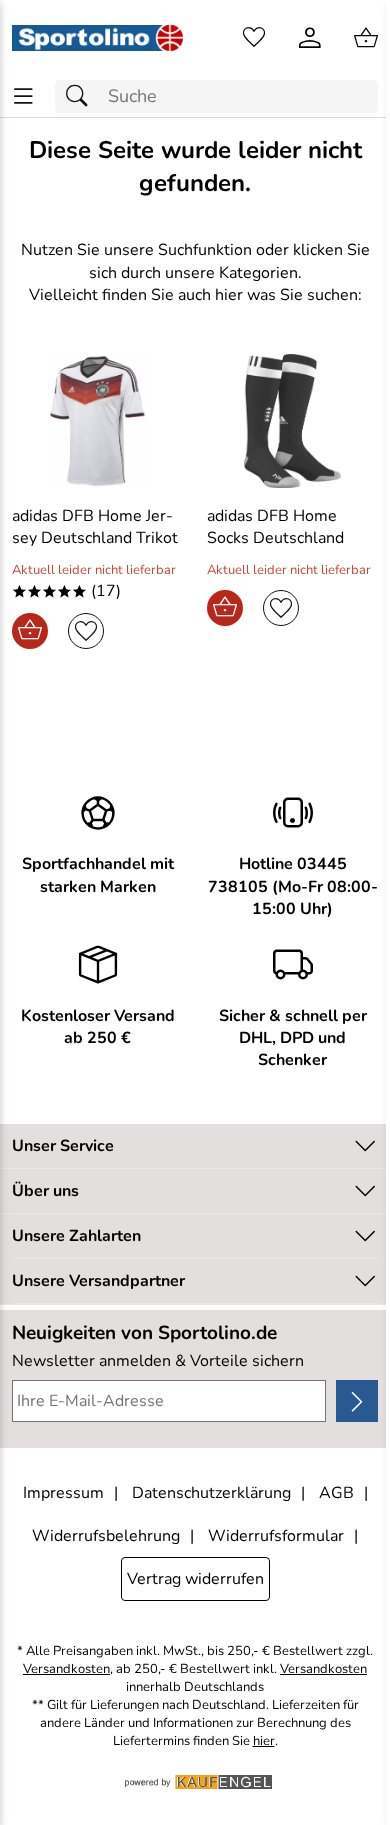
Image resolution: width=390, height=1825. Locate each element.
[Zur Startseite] (97, 38)
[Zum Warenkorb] (366, 38)
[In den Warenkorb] (30, 631)
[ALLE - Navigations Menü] (23, 96)
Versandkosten (66, 1669)
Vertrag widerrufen (195, 1579)
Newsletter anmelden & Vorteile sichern (158, 1361)
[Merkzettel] (254, 38)
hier (264, 1741)
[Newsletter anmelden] (357, 1401)
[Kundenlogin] (310, 38)
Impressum (63, 1493)
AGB (336, 1493)
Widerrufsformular (276, 1536)
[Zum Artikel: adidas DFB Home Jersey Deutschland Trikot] (97, 421)
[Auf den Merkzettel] (86, 631)
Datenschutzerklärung (211, 1493)
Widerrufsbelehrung (106, 1536)
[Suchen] (82, 96)
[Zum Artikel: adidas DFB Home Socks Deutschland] (292, 421)
